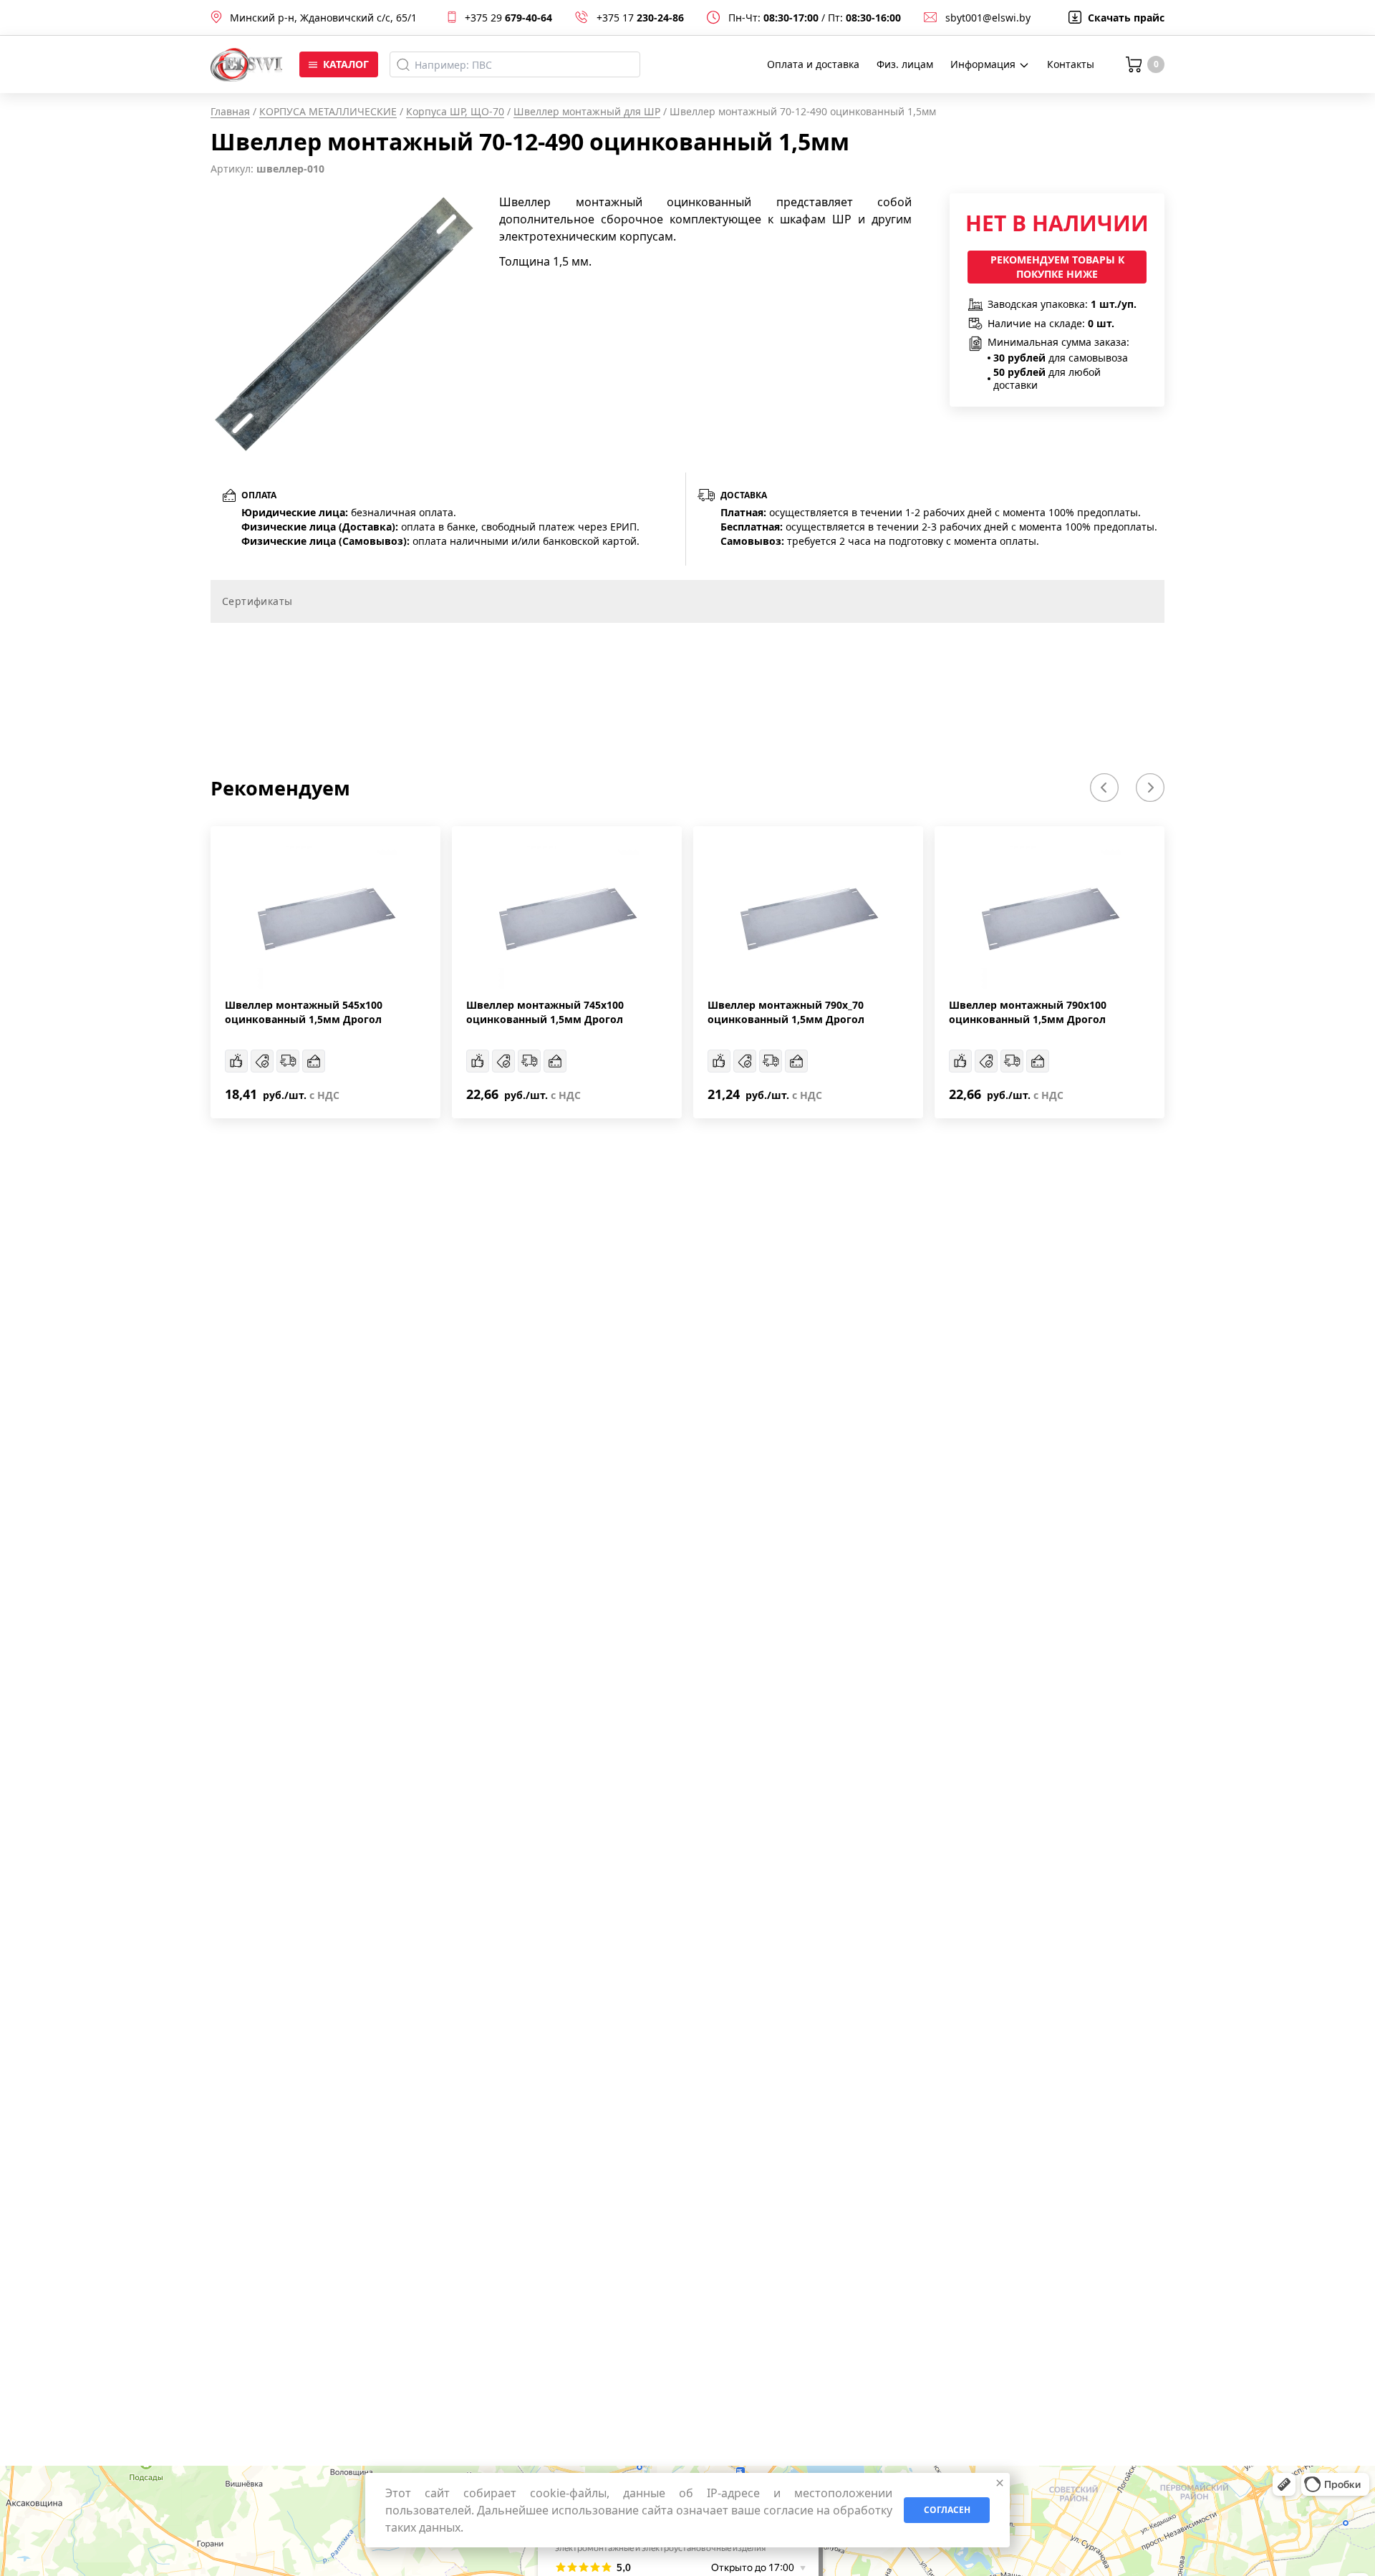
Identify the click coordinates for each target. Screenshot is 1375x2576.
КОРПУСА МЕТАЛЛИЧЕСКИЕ (328, 111)
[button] (1104, 788)
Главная (230, 111)
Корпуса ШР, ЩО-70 (455, 111)
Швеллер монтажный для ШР (587, 111)
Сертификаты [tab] (257, 601)
